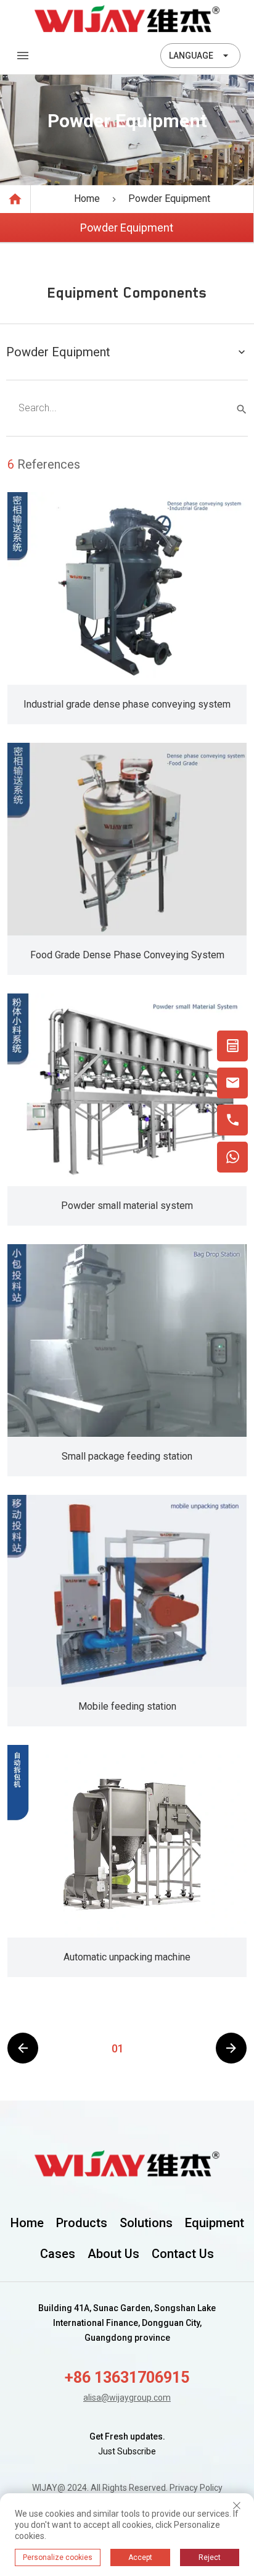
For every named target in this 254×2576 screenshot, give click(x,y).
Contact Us (183, 2254)
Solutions (146, 2223)
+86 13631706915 (127, 2377)
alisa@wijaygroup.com (127, 2398)
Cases (58, 2254)
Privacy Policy (196, 2488)
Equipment (215, 2223)
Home (27, 2223)
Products (82, 2223)
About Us (113, 2254)
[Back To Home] (127, 19)
